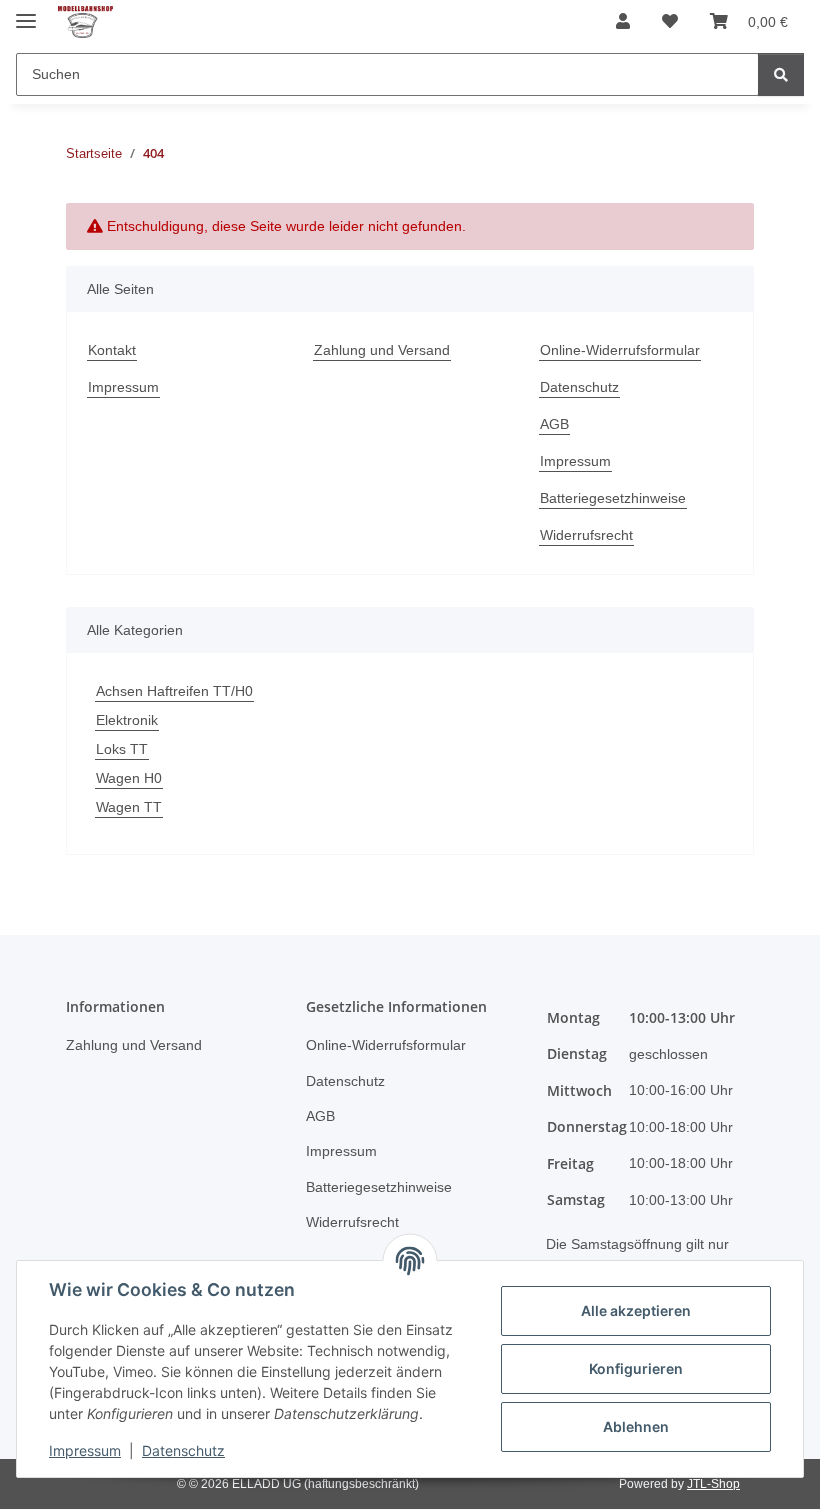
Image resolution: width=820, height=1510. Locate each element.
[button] (623, 22)
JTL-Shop (713, 1484)
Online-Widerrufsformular (620, 350)
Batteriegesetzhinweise (613, 498)
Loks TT (122, 749)
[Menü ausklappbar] (26, 12)
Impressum (85, 1450)
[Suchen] (781, 74)
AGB (554, 424)
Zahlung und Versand (382, 350)
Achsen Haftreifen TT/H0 (174, 691)
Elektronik (127, 720)
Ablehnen (636, 1426)
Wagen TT (129, 807)
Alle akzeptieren (636, 1310)
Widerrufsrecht (586, 535)
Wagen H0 (129, 778)
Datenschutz (183, 1450)
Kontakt (112, 350)
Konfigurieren (636, 1368)
